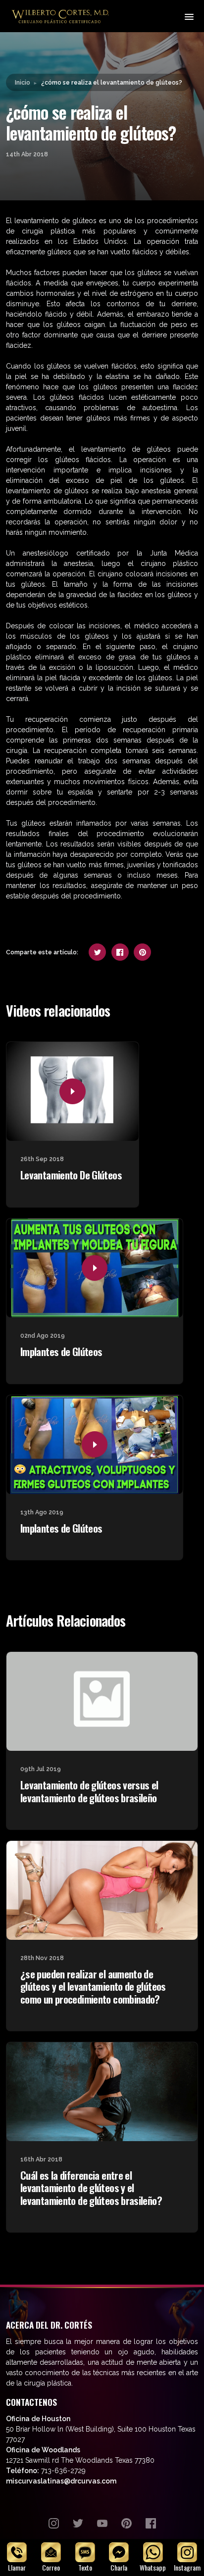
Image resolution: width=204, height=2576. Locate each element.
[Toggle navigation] (188, 16)
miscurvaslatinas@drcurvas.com (61, 2481)
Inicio (23, 82)
